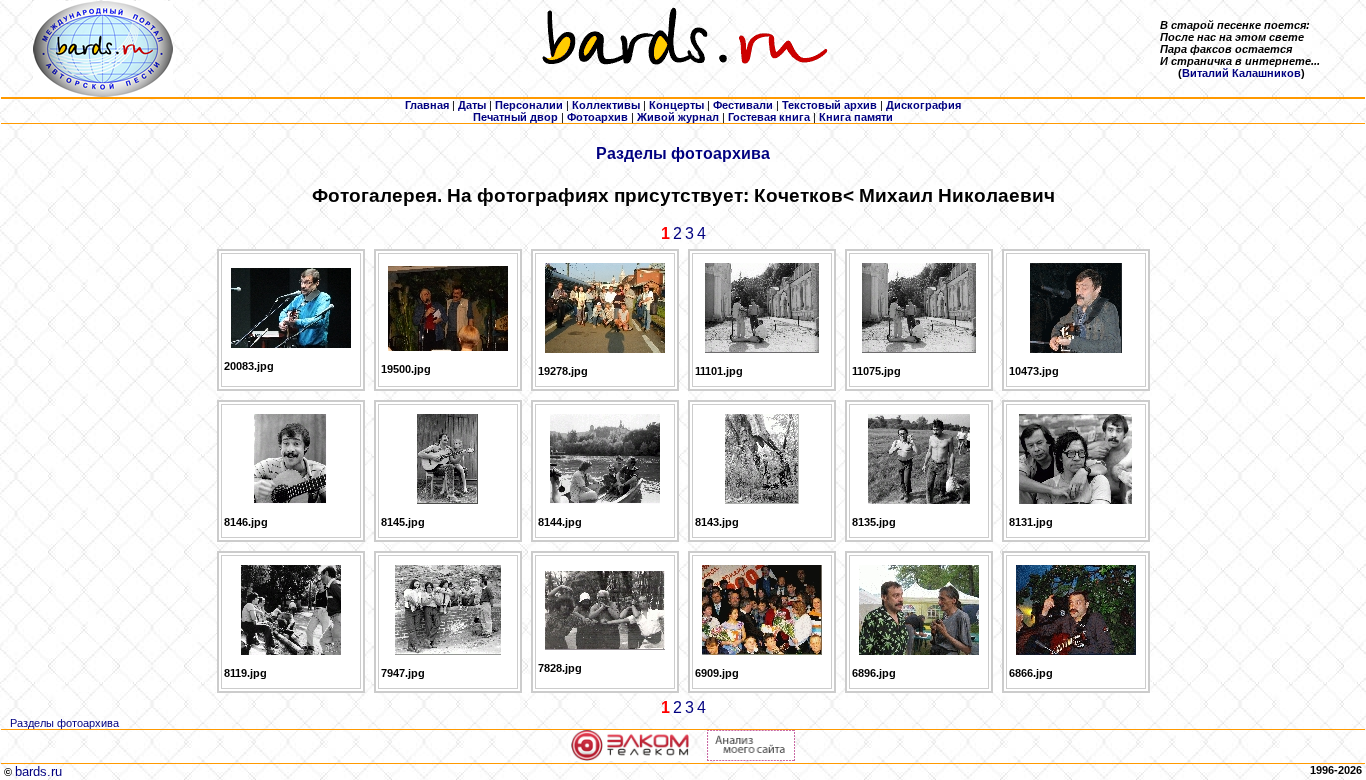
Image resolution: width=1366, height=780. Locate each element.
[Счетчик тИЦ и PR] (751, 757)
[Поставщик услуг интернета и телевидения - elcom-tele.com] (630, 757)
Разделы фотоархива (683, 153)
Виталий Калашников (1241, 73)
